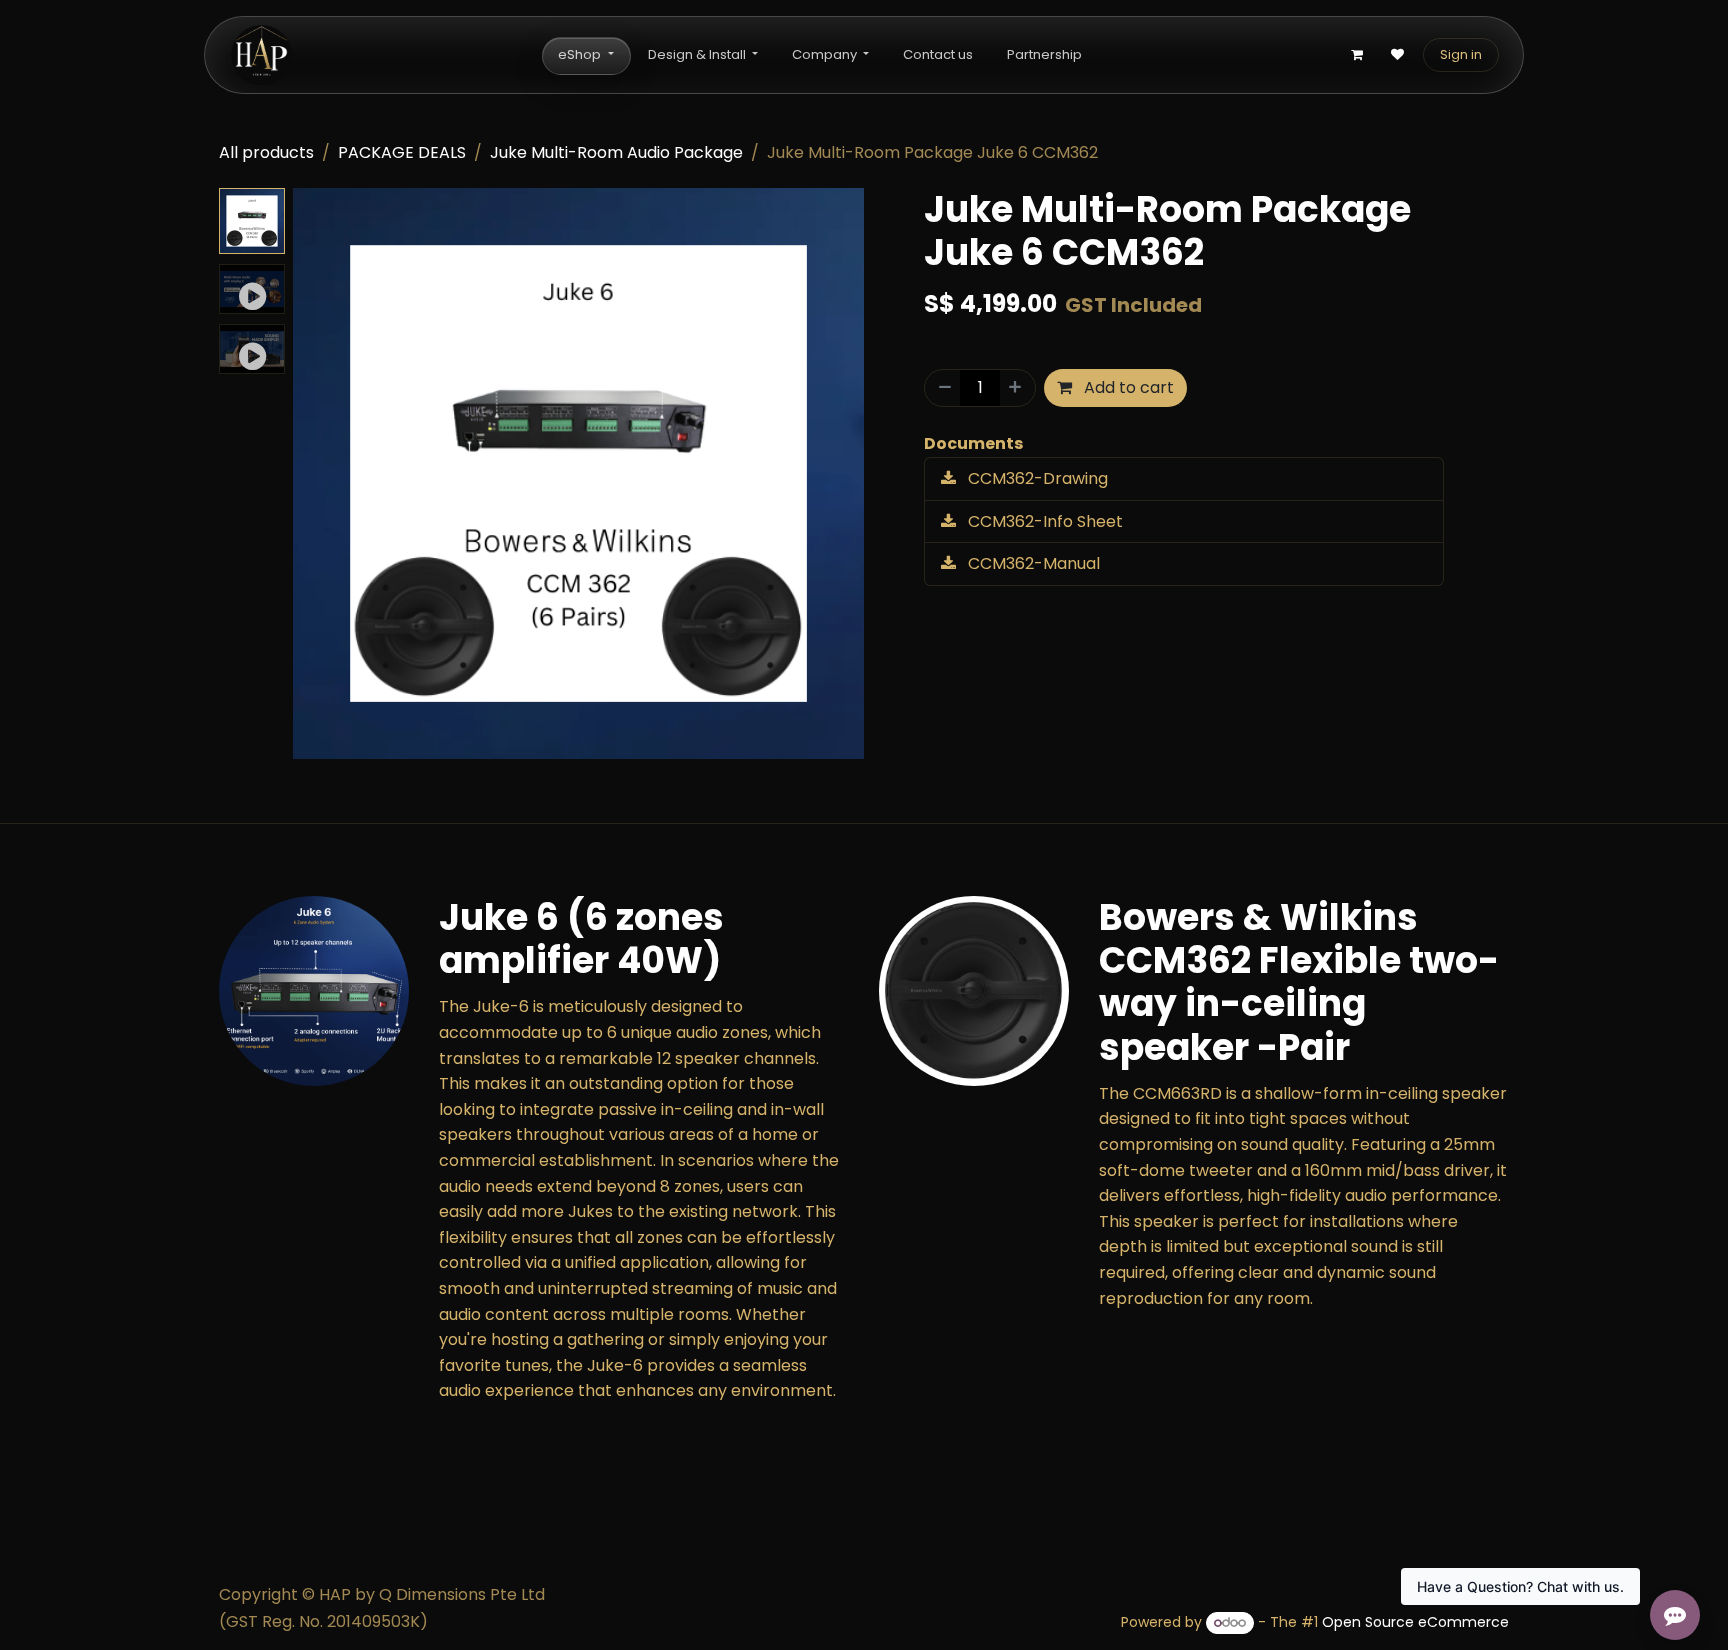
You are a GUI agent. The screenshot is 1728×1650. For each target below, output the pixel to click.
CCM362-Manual (1032, 563)
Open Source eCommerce (1415, 1622)
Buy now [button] (1258, 387)
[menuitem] (585, 55)
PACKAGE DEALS (402, 152)
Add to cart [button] (1127, 387)
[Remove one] (943, 388)
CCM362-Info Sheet (1043, 521)
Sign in (1461, 54)
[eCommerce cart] (1357, 55)
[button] (321, 474)
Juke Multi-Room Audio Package (616, 152)
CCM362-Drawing (1036, 478)
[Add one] (1017, 388)
